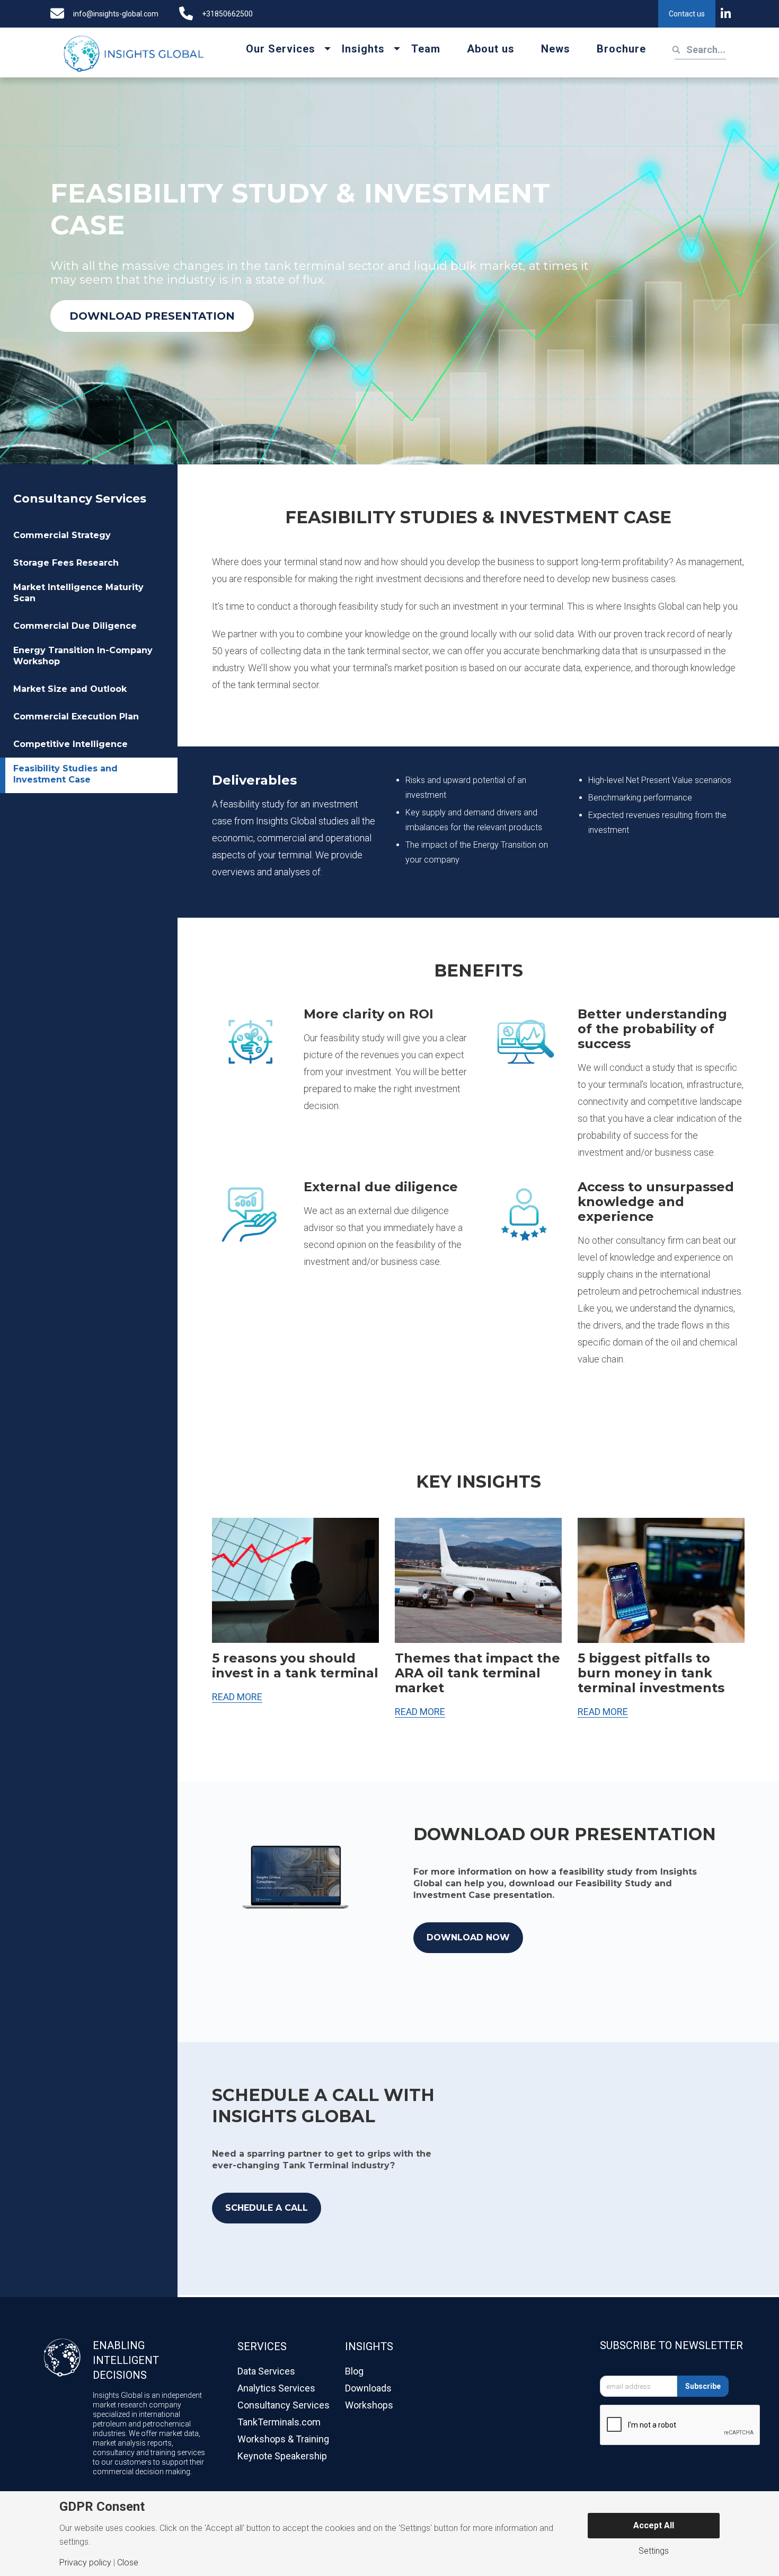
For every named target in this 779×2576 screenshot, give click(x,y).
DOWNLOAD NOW (468, 1937)
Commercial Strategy (62, 535)
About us (491, 49)
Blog (354, 2371)
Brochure (621, 49)
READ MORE (237, 1697)
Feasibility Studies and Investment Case (65, 774)
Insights (363, 49)
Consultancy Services (80, 499)
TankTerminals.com (279, 2422)
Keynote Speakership (282, 2456)
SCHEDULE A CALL (267, 2208)
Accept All (654, 2525)
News (556, 49)
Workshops (369, 2405)
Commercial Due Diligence (75, 626)
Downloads (368, 2388)
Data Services (266, 2371)
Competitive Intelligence (70, 744)
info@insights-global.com (116, 14)
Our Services (281, 49)
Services (262, 2346)
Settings (654, 2551)
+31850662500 (227, 14)
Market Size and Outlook (70, 689)
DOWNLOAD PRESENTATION (152, 316)
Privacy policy (85, 2563)
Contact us (687, 14)
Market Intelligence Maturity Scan (78, 593)
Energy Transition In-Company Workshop (83, 656)
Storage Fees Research (66, 563)
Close (128, 2563)
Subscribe (703, 2386)
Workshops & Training (283, 2439)
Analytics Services (276, 2388)
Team (426, 49)
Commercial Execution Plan (76, 716)
